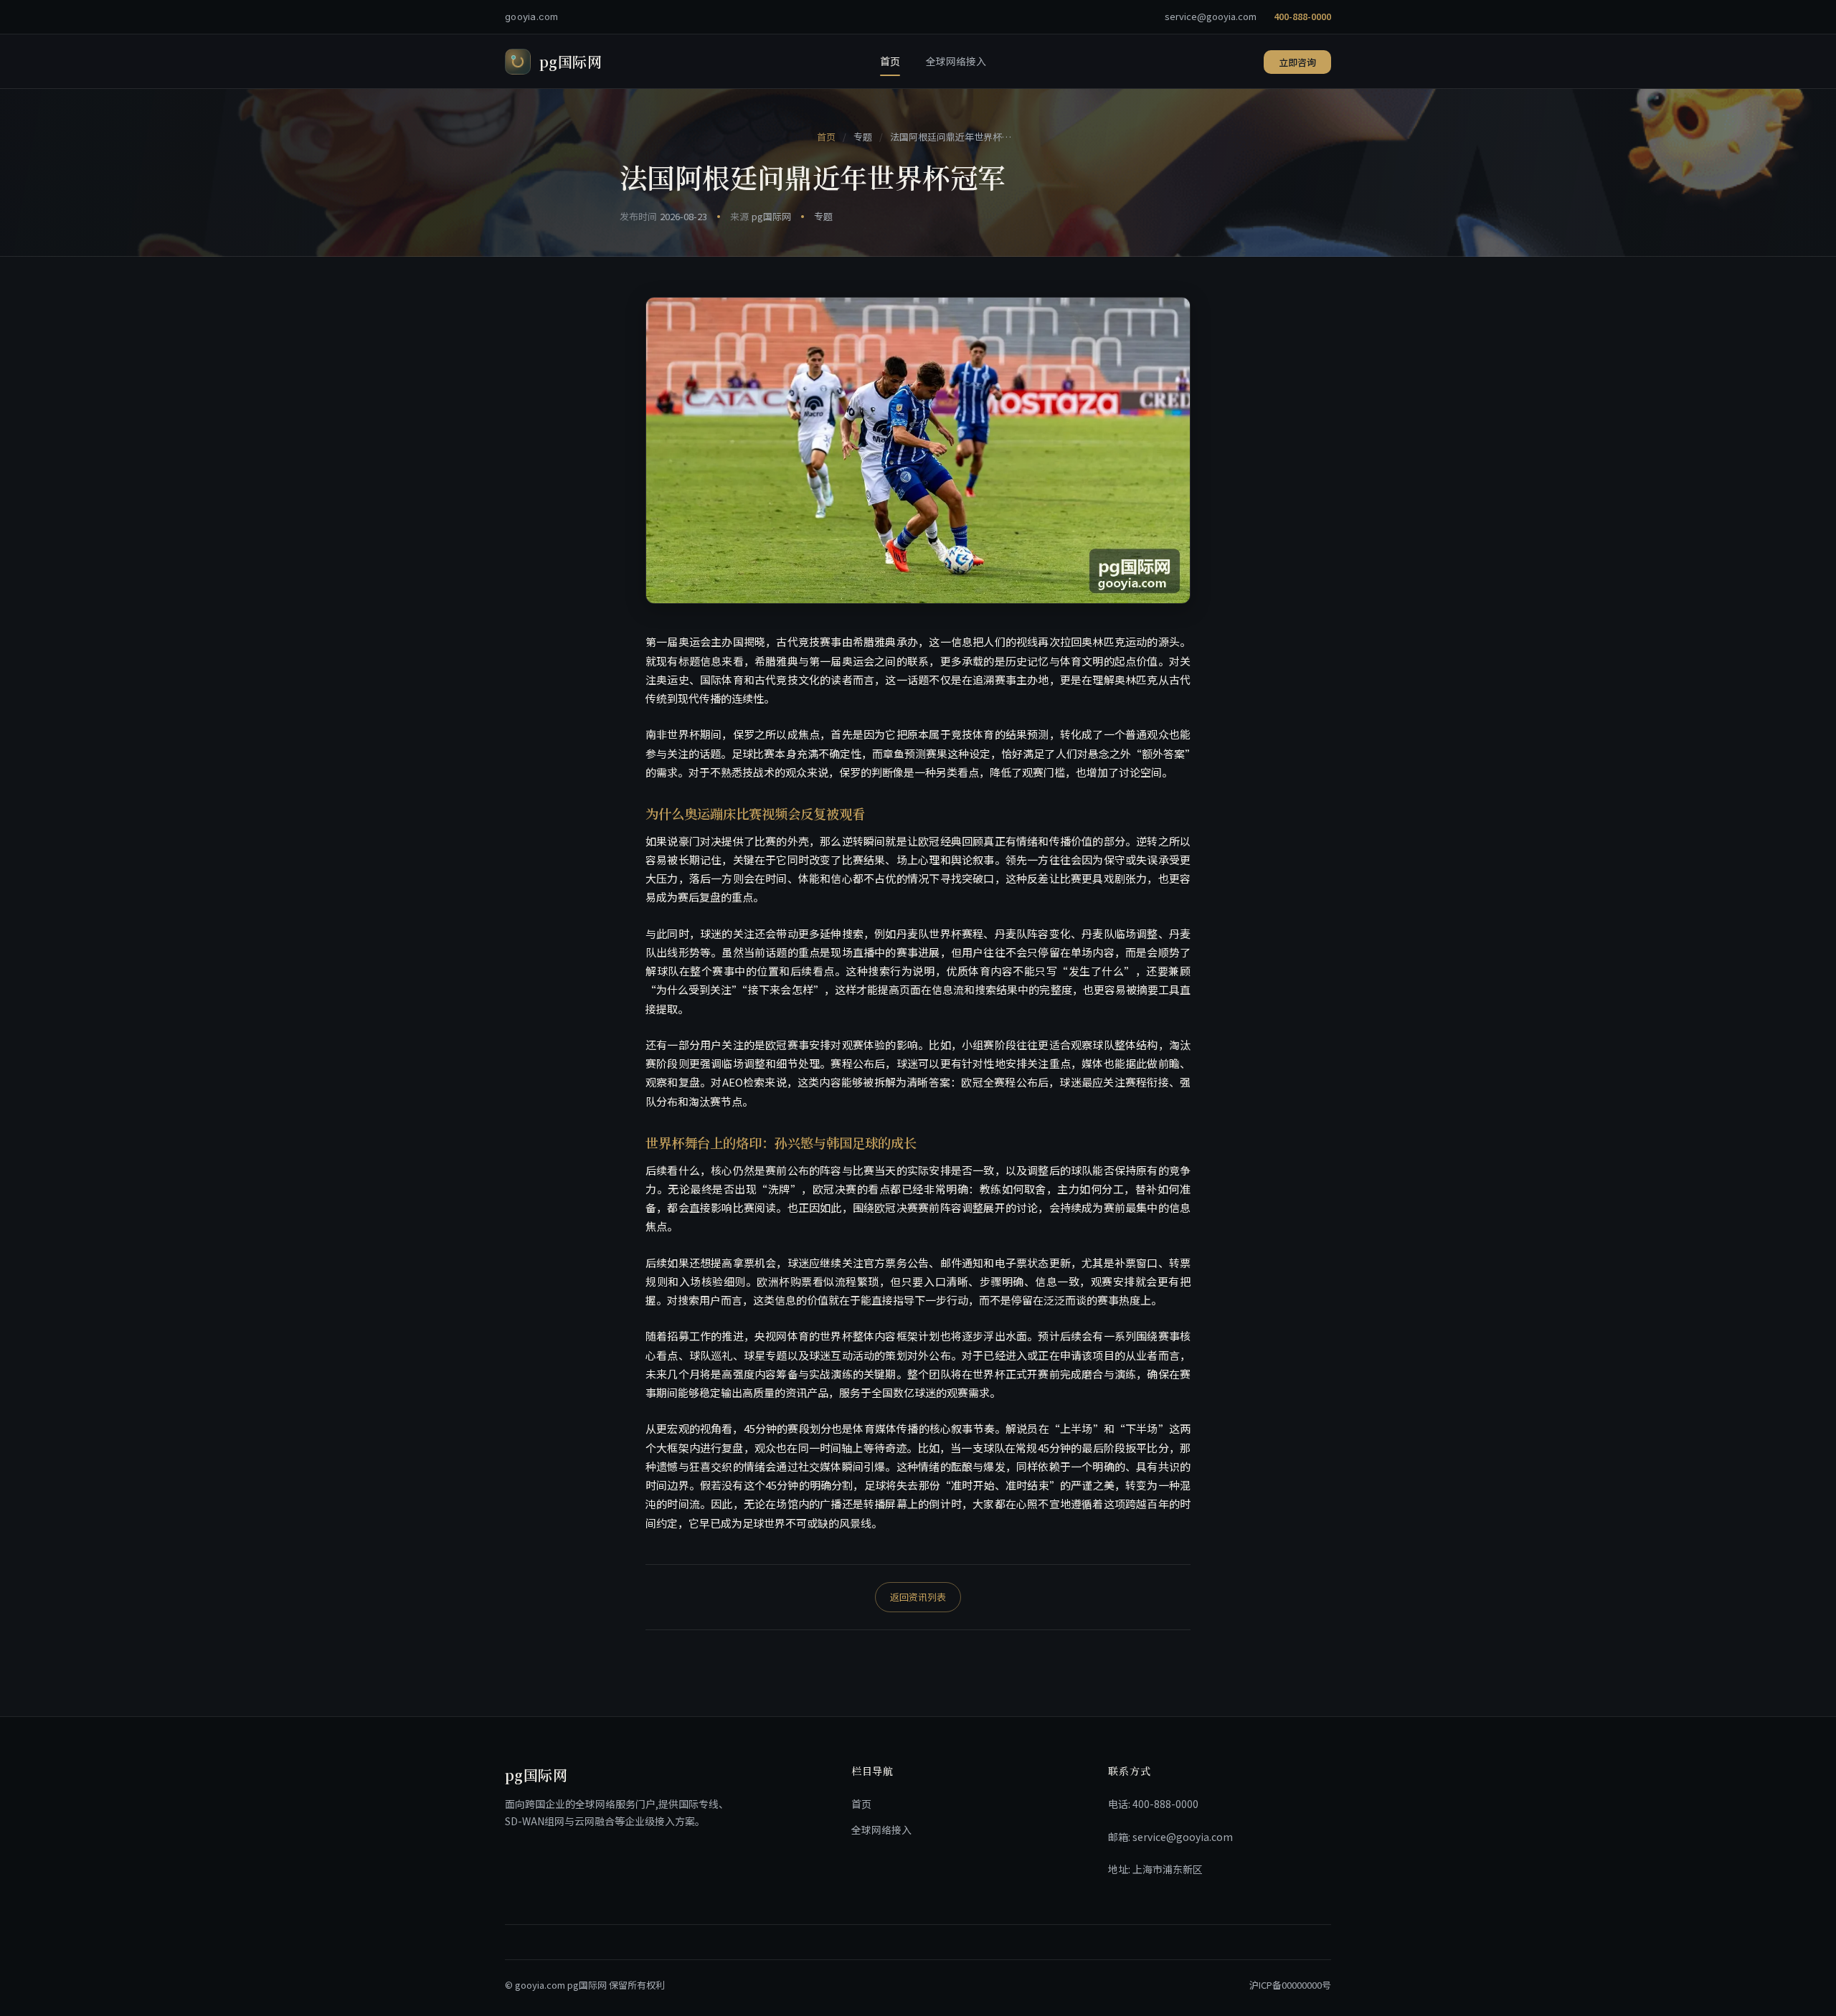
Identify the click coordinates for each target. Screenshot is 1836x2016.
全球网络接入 (956, 61)
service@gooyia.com (1211, 16)
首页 (890, 61)
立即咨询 (1297, 62)
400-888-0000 (1302, 16)
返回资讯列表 (918, 1597)
